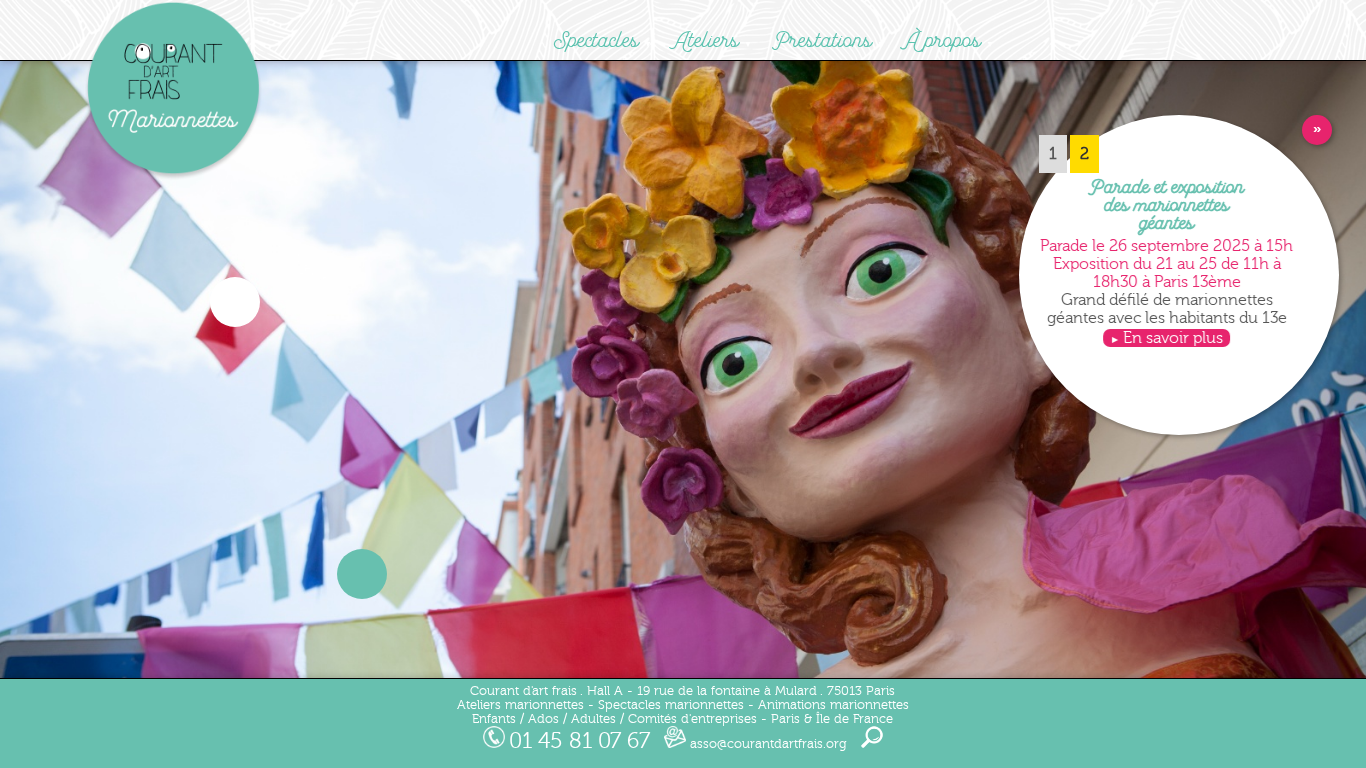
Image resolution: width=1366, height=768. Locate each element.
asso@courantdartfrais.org (766, 744)
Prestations (822, 40)
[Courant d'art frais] (173, 176)
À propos (943, 40)
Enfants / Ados (515, 719)
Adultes (593, 719)
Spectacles (596, 40)
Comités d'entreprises (692, 719)
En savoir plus (1173, 338)
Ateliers (706, 40)
